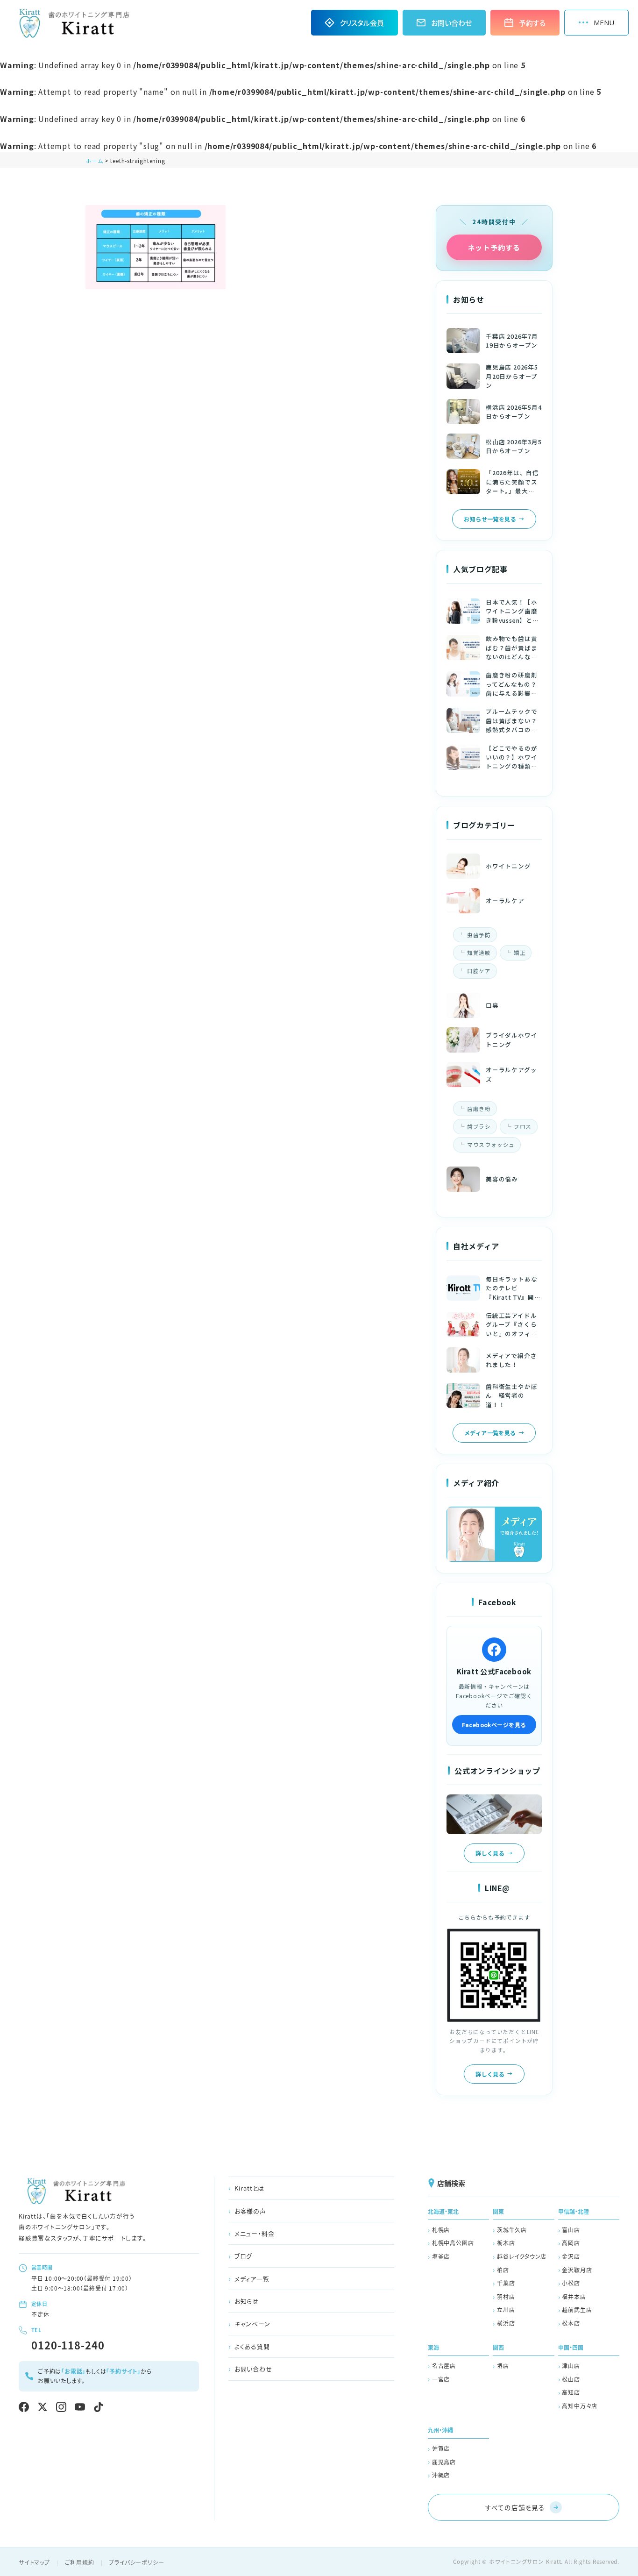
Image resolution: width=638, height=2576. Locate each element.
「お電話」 (73, 2371)
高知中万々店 (580, 2406)
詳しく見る (490, 1853)
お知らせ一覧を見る (490, 519)
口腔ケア (479, 971)
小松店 (571, 2283)
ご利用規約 (80, 2562)
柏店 (503, 2270)
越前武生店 (577, 2309)
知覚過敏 (479, 953)
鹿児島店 (444, 2462)
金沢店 (571, 2256)
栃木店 (506, 2243)
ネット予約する (494, 247)
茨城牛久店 (512, 2230)
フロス (523, 1126)
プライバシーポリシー (136, 2562)
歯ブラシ (479, 1126)
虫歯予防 (479, 935)
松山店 (571, 2379)
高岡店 (571, 2243)
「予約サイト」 (123, 2371)
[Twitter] (43, 2407)
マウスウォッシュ (491, 1145)
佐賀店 (441, 2448)
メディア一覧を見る (490, 1433)
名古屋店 (444, 2366)
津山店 (571, 2366)
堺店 (503, 2366)
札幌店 (441, 2230)
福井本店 (574, 2296)
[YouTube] (80, 2407)
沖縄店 (441, 2475)
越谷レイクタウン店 (522, 2256)
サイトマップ (34, 2562)
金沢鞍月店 (577, 2270)
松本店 (571, 2323)
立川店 (506, 2309)
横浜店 (506, 2323)
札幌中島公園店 (453, 2243)
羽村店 (506, 2296)
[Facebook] (24, 2407)
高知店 (571, 2392)
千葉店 (506, 2283)
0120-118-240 (68, 2345)
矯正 (520, 953)
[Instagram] (61, 2407)
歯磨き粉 (479, 1109)
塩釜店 (441, 2256)
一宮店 (441, 2379)
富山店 (571, 2230)
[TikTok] (99, 2407)
